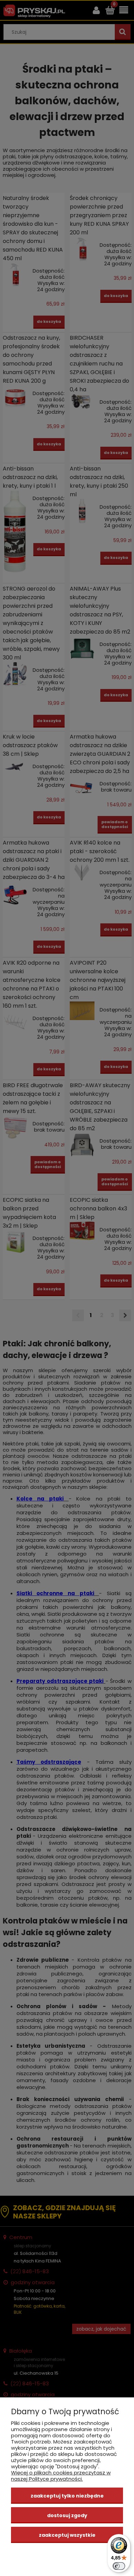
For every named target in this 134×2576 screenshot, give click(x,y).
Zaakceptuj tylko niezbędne (67, 2496)
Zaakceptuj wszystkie (67, 2535)
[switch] (119, 2566)
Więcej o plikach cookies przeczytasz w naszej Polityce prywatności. (61, 2476)
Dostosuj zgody (67, 2515)
